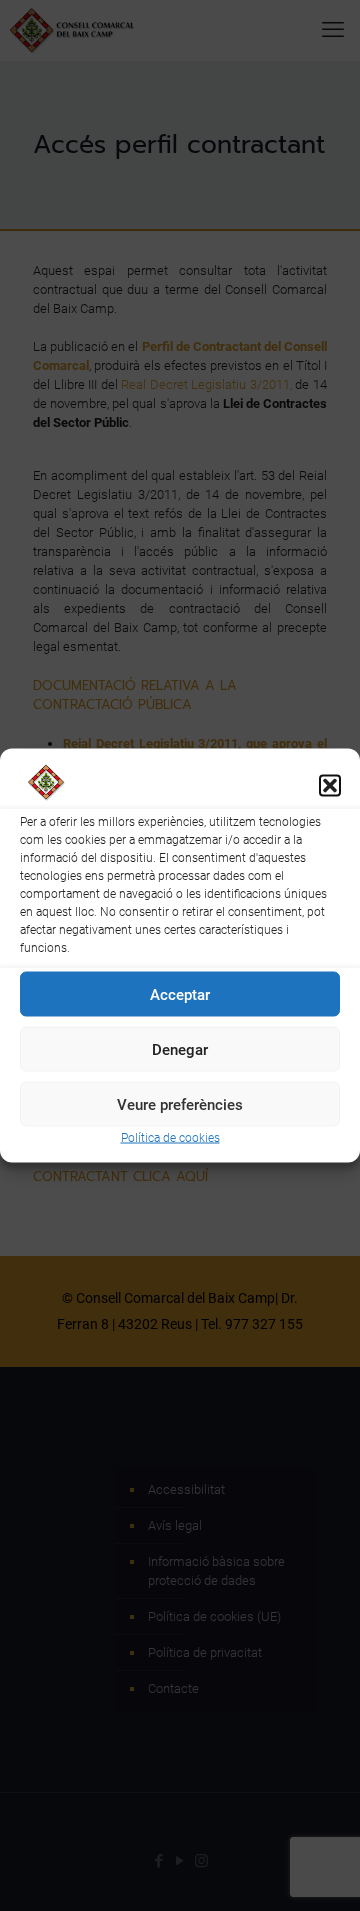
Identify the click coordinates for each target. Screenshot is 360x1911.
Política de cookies (170, 1138)
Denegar (180, 1049)
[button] (330, 785)
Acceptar (180, 994)
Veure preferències (180, 1104)
